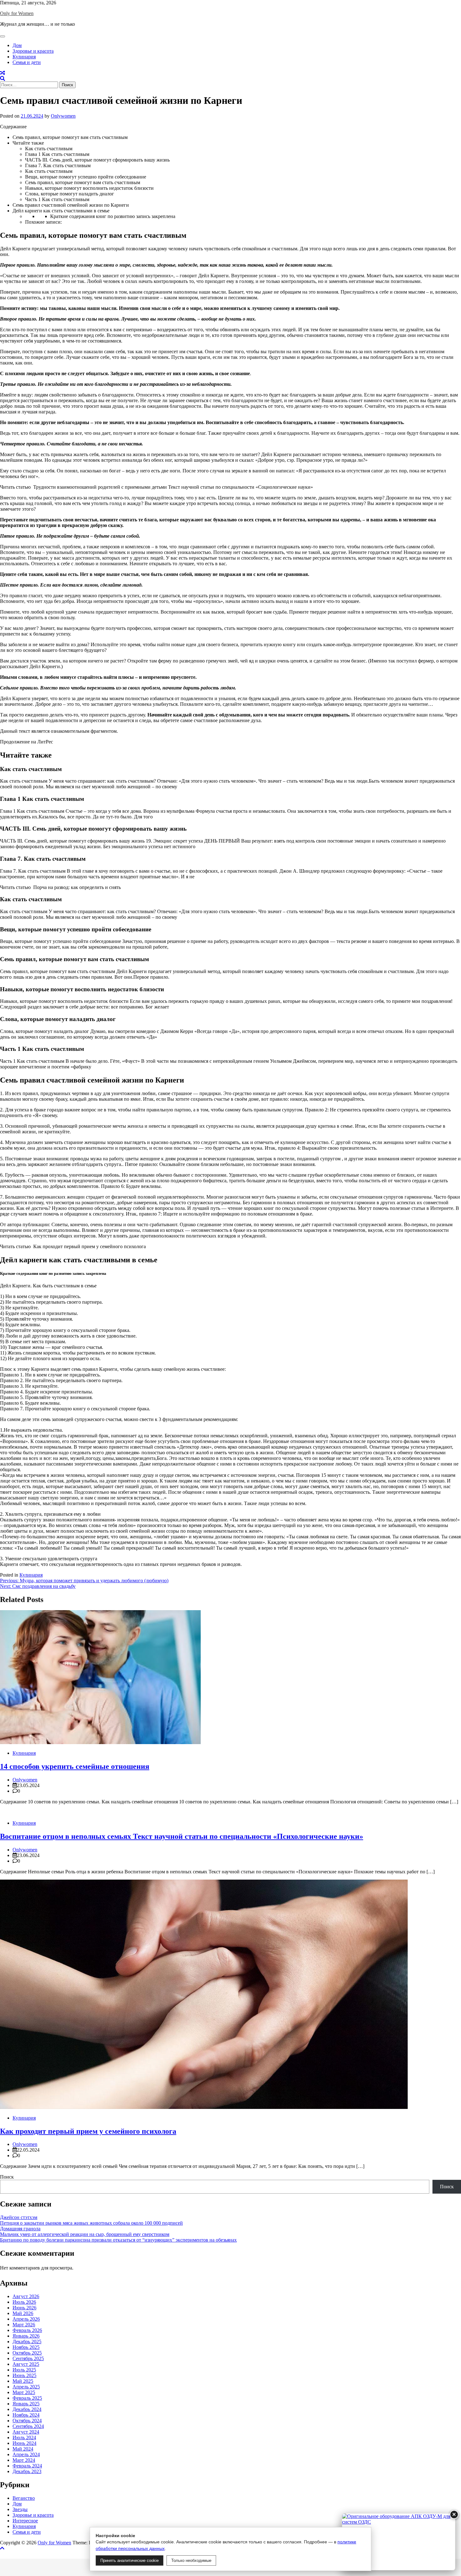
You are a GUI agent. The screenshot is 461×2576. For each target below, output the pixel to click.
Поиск (7, 2177)
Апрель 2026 (26, 2319)
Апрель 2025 (26, 2387)
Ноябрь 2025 (26, 2347)
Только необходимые (191, 2560)
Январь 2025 (26, 2404)
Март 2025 (24, 2392)
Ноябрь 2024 (26, 2415)
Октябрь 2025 (27, 2353)
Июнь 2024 (24, 2443)
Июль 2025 (24, 2370)
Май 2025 (23, 2381)
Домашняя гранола (20, 2229)
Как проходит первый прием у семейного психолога (88, 2131)
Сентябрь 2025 (28, 2358)
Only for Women (17, 13)
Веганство (24, 2498)
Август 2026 (26, 2296)
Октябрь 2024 (27, 2421)
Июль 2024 (24, 2438)
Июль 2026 (24, 2302)
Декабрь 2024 (27, 2409)
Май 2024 (23, 2449)
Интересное (25, 2521)
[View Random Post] (3, 73)
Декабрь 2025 (27, 2342)
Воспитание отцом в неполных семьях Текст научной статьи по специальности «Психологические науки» (182, 1836)
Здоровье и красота (33, 51)
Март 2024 (24, 2460)
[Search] (3, 79)
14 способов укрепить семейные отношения (75, 1766)
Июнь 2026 (24, 2308)
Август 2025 (26, 2364)
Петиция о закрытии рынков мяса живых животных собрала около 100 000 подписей (91, 2223)
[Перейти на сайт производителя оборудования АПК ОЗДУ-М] (399, 2542)
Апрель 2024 (26, 2454)
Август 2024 (26, 2432)
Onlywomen (63, 116)
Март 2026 (24, 2325)
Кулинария (24, 57)
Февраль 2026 (27, 2330)
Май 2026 (23, 2313)
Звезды (20, 2509)
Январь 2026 (26, 2336)
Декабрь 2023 (27, 2471)
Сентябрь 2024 (28, 2426)
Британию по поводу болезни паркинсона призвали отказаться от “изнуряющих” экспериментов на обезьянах (118, 2240)
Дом (17, 45)
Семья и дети (27, 62)
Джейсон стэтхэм (19, 2217)
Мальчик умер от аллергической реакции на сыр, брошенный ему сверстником (85, 2234)
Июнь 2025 (24, 2375)
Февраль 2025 (27, 2398)
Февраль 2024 (27, 2466)
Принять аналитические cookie (130, 2560)
